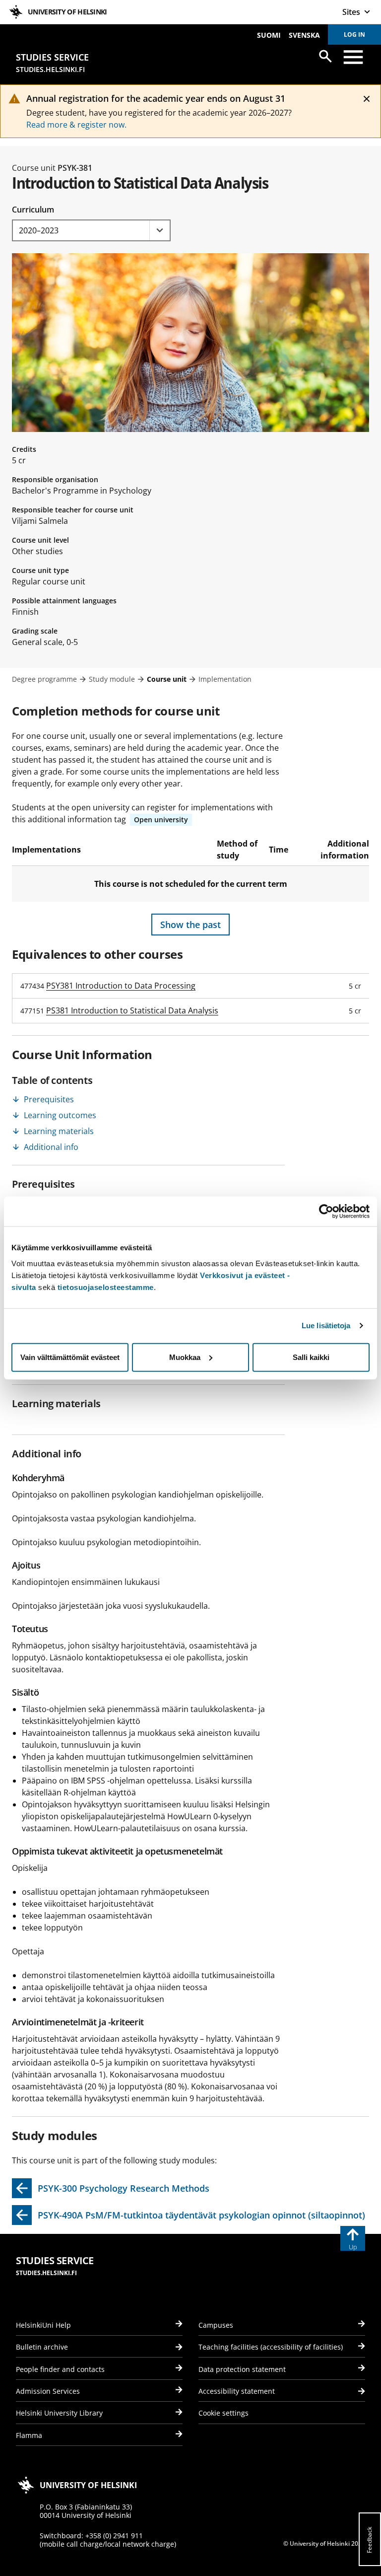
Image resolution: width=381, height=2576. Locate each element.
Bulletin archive (42, 2347)
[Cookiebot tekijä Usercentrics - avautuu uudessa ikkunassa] (326, 1212)
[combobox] (91, 230)
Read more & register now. (76, 125)
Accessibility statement (237, 2391)
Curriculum (33, 210)
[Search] (325, 56)
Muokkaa (185, 1357)
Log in (354, 35)
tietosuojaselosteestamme (106, 1287)
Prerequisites (49, 1099)
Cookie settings (223, 2413)
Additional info (51, 1147)
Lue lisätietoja (326, 1325)
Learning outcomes (60, 1115)
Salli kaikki (311, 1357)
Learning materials (59, 1131)
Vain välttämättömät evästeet (70, 1357)
